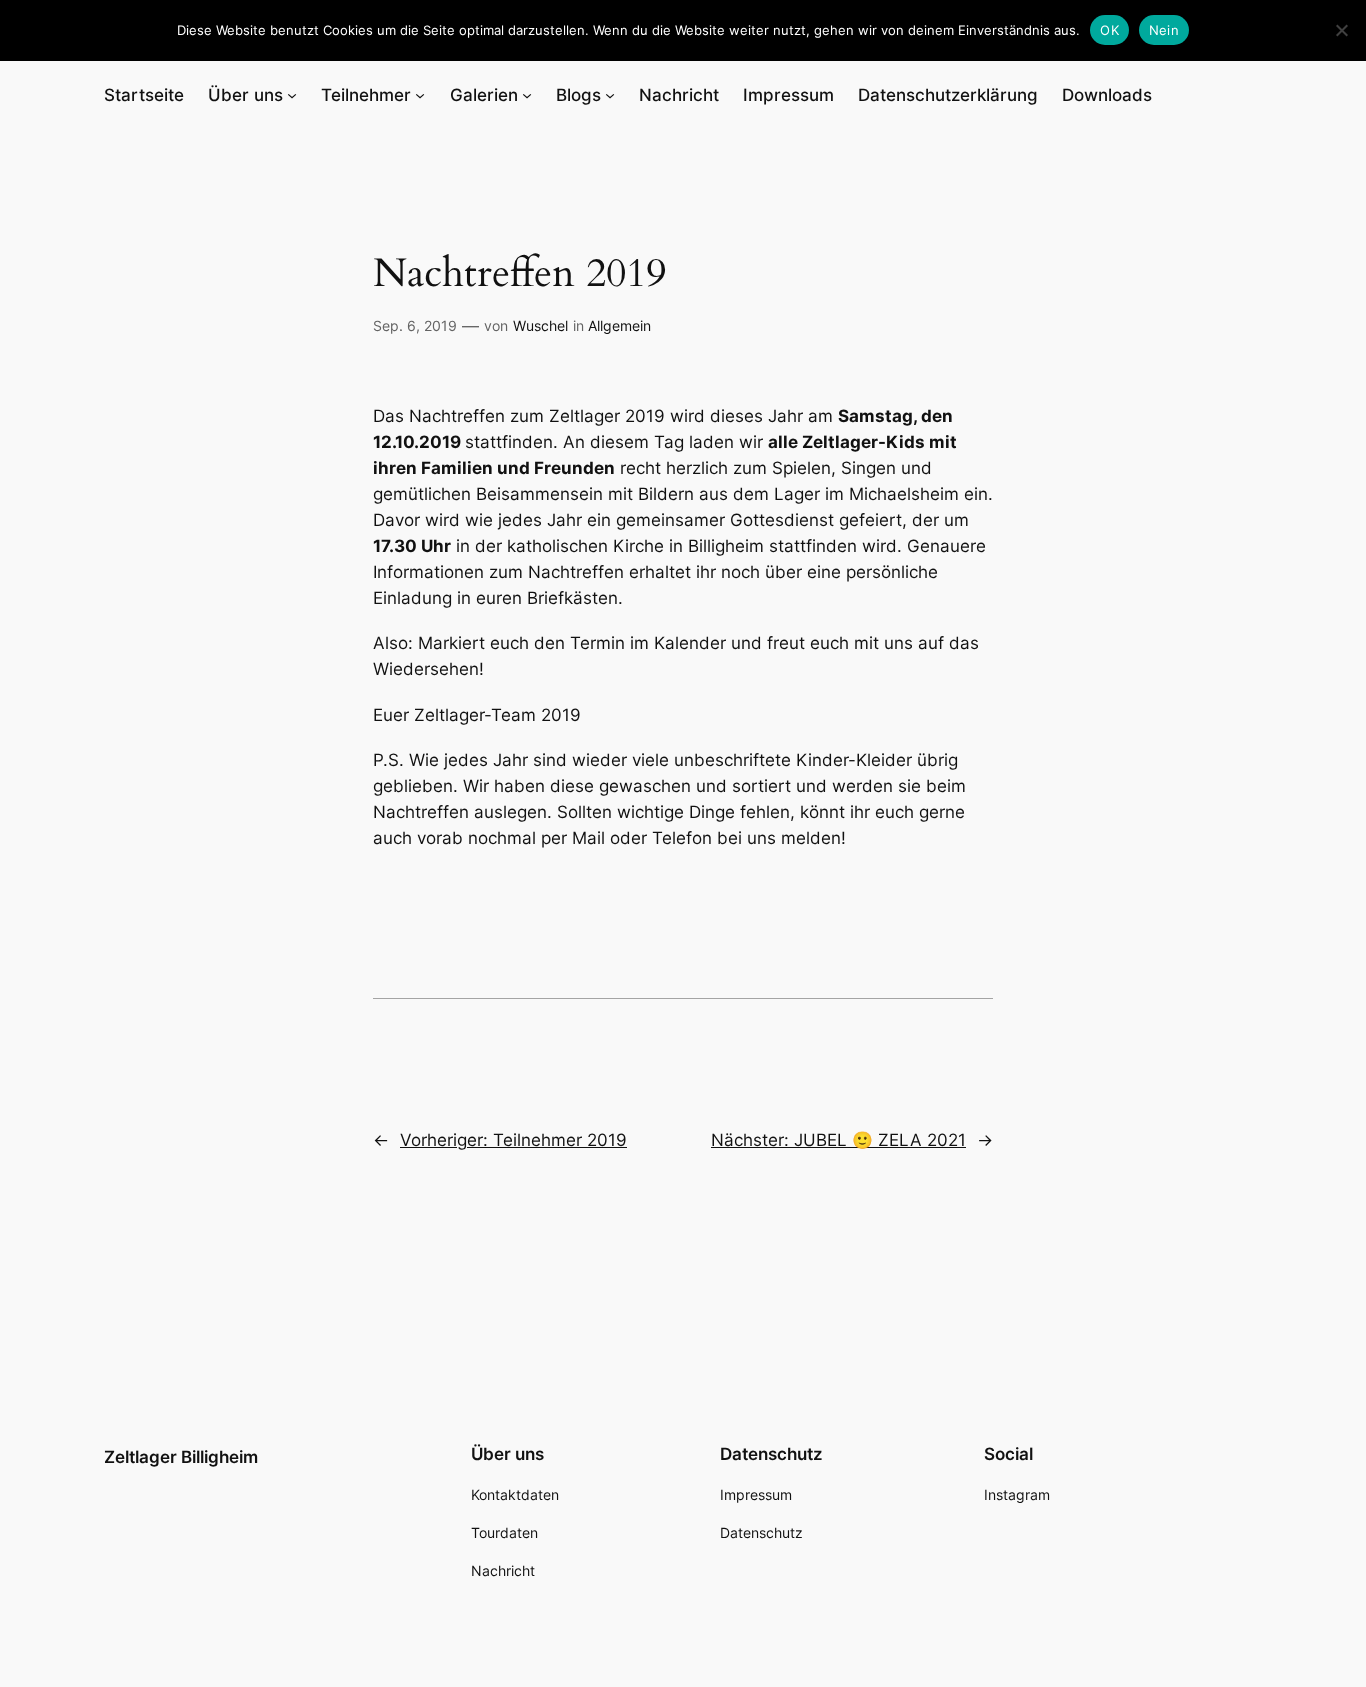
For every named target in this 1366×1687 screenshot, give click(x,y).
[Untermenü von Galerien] (527, 95)
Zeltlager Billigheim (181, 1457)
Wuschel (540, 325)
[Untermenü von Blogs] (610, 95)
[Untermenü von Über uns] (292, 95)
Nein (1164, 30)
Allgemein (619, 325)
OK (1109, 30)
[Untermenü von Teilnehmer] (420, 95)
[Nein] (1341, 30)
